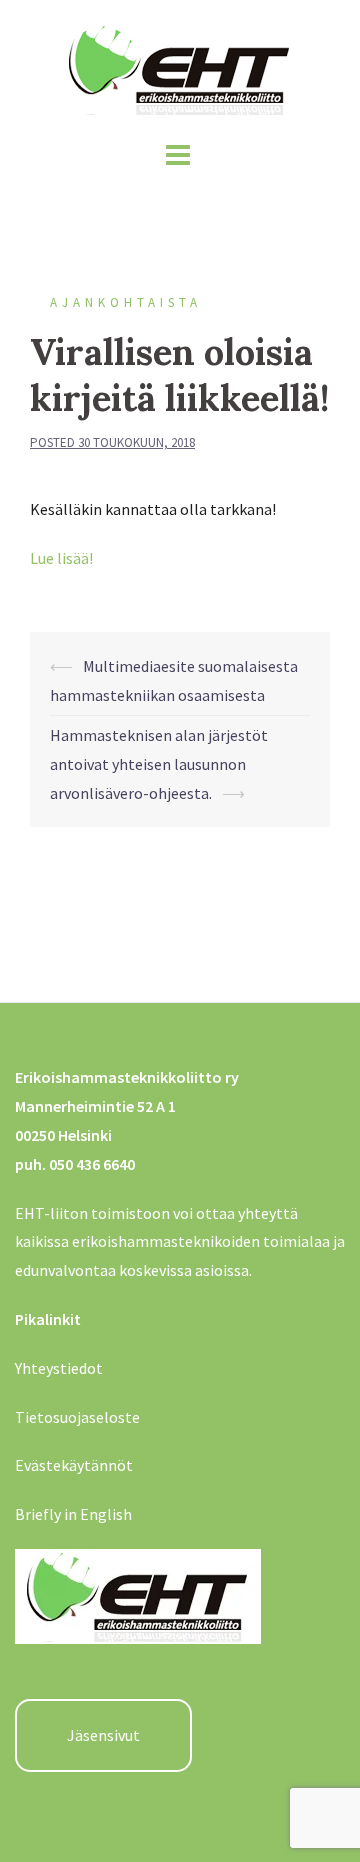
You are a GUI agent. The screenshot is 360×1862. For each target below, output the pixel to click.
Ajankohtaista (126, 302)
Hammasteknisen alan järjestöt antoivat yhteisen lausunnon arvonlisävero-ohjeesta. (159, 764)
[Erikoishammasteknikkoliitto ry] (180, 65)
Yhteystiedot (59, 1368)
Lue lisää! (61, 558)
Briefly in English (73, 1514)
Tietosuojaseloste (77, 1417)
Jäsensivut (103, 1735)
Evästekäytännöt (74, 1465)
